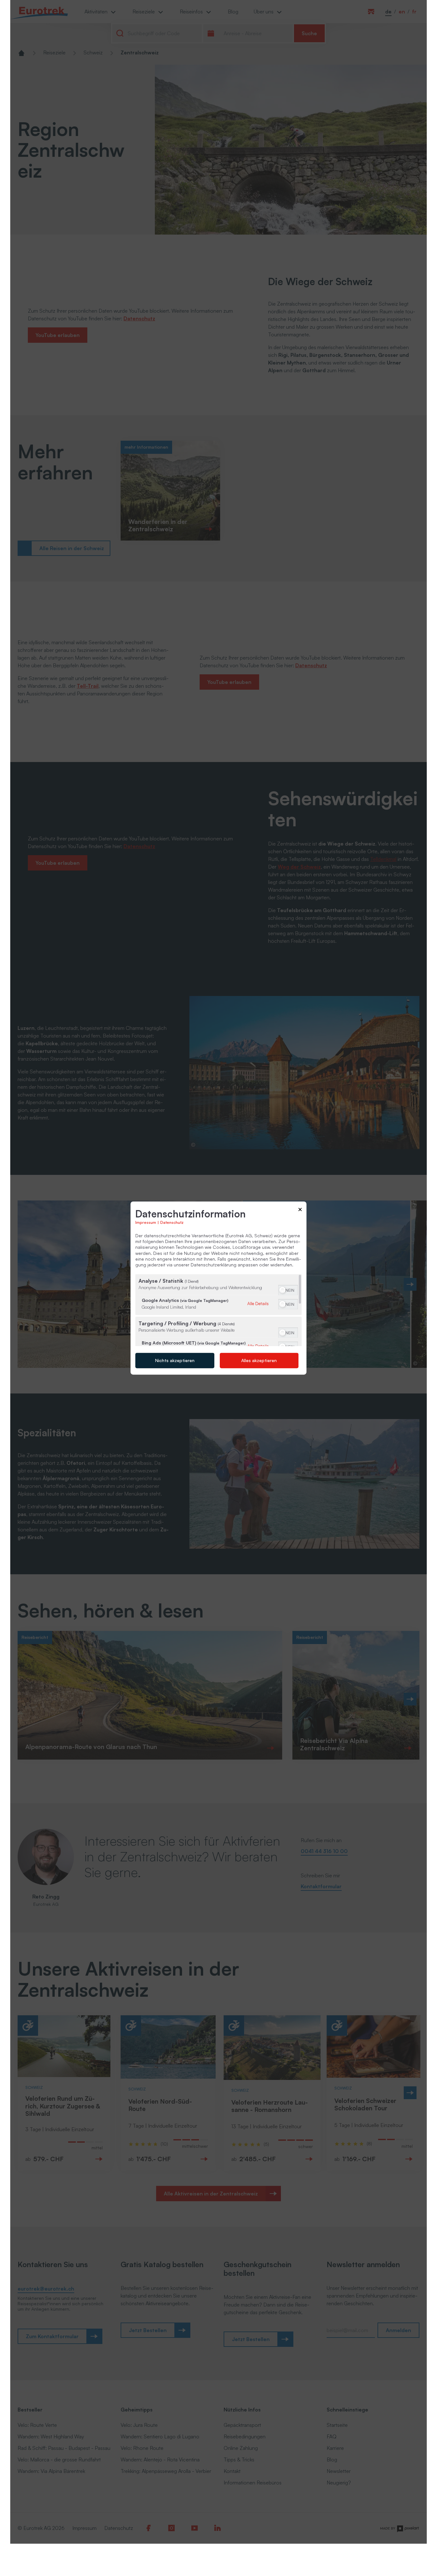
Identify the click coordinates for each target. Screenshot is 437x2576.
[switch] (288, 1289)
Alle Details (258, 1303)
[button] (282, 1290)
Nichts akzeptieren (175, 1360)
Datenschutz (172, 1222)
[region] (219, 1310)
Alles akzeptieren (259, 1360)
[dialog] (219, 1288)
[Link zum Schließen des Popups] (300, 1211)
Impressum (146, 1222)
